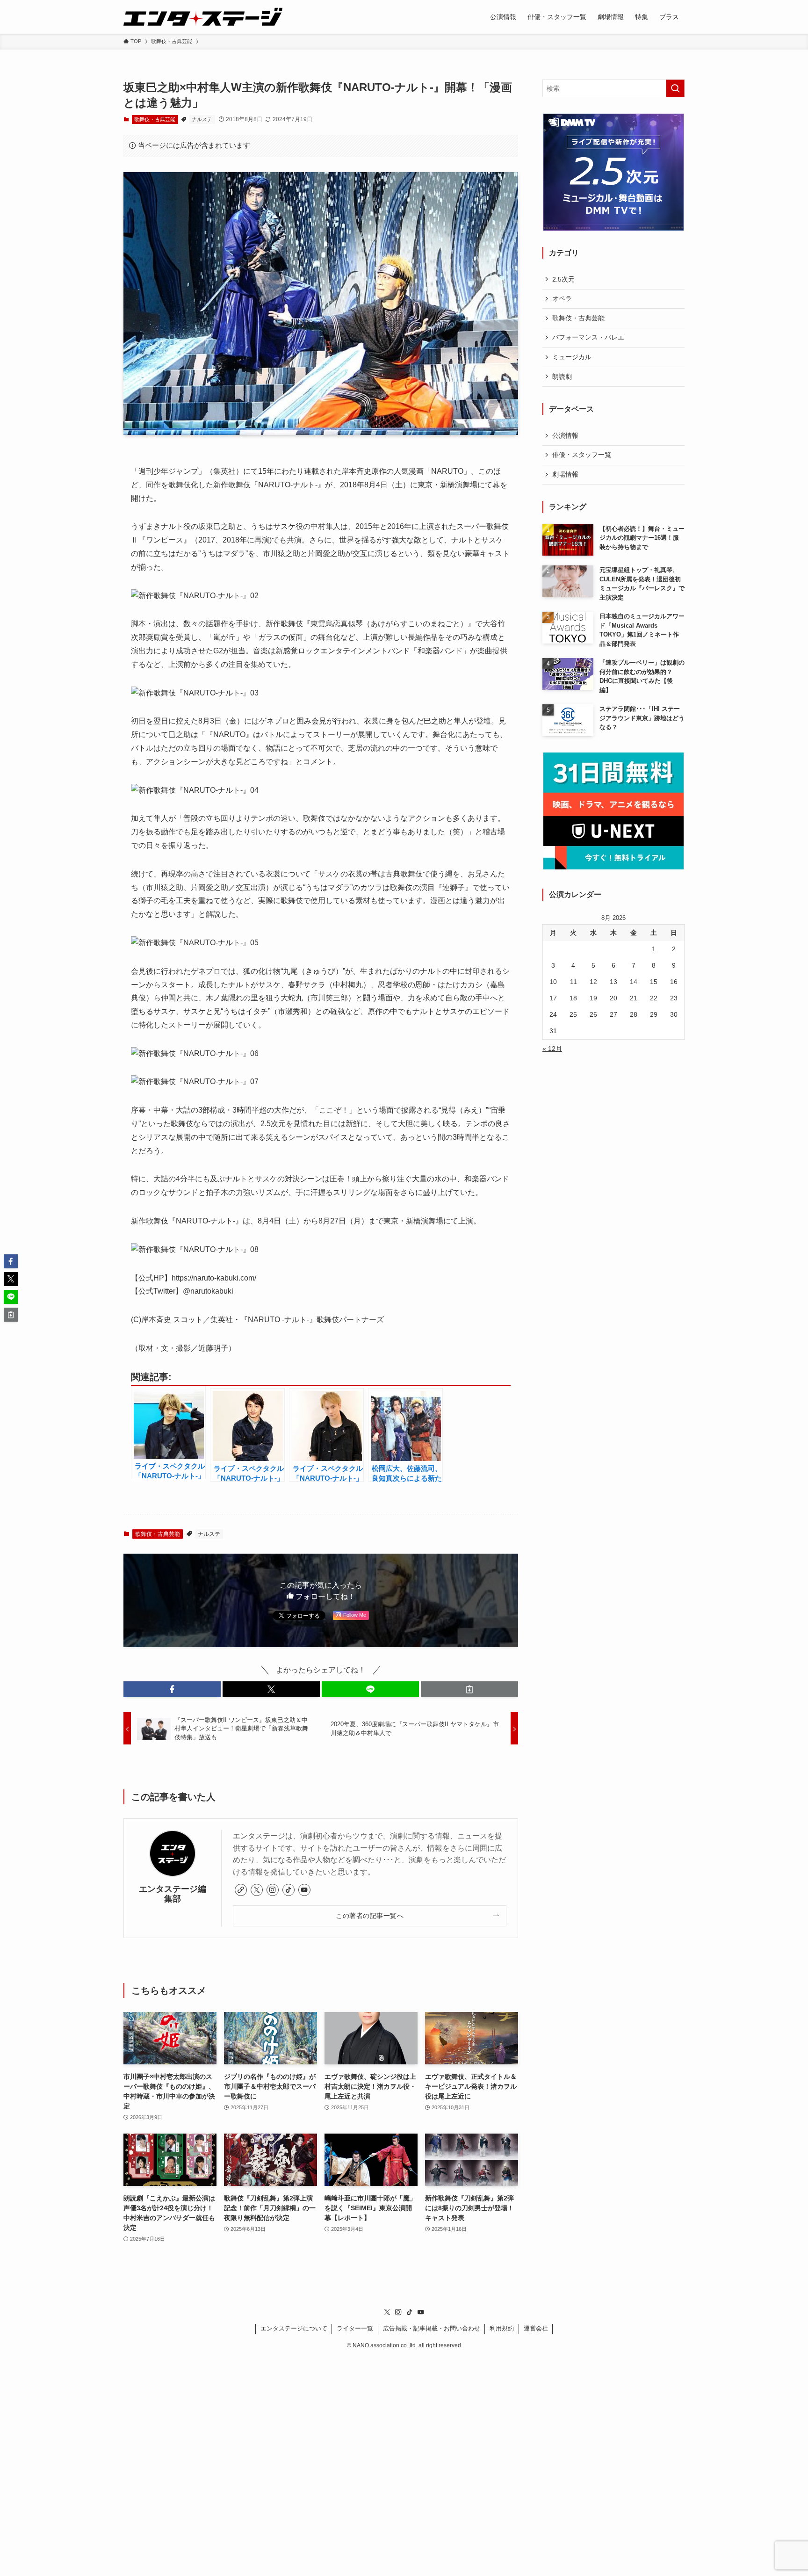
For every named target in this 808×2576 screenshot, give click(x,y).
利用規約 (502, 2328)
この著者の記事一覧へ (370, 1916)
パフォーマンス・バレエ (588, 337)
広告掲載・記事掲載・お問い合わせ (432, 2328)
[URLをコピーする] (469, 1689)
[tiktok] (289, 1890)
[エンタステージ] (203, 17)
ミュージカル (572, 357)
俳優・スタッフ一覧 (582, 455)
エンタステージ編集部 (173, 1894)
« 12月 (552, 1049)
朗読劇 (562, 376)
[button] (172, 1689)
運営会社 (536, 2328)
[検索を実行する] (675, 88)
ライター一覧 (355, 2328)
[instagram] (273, 1890)
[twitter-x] (257, 1890)
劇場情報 (565, 474)
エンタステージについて (294, 2328)
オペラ (562, 298)
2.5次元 (563, 279)
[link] (241, 1890)
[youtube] (304, 1890)
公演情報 (565, 435)
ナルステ (202, 119)
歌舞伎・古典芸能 (155, 119)
